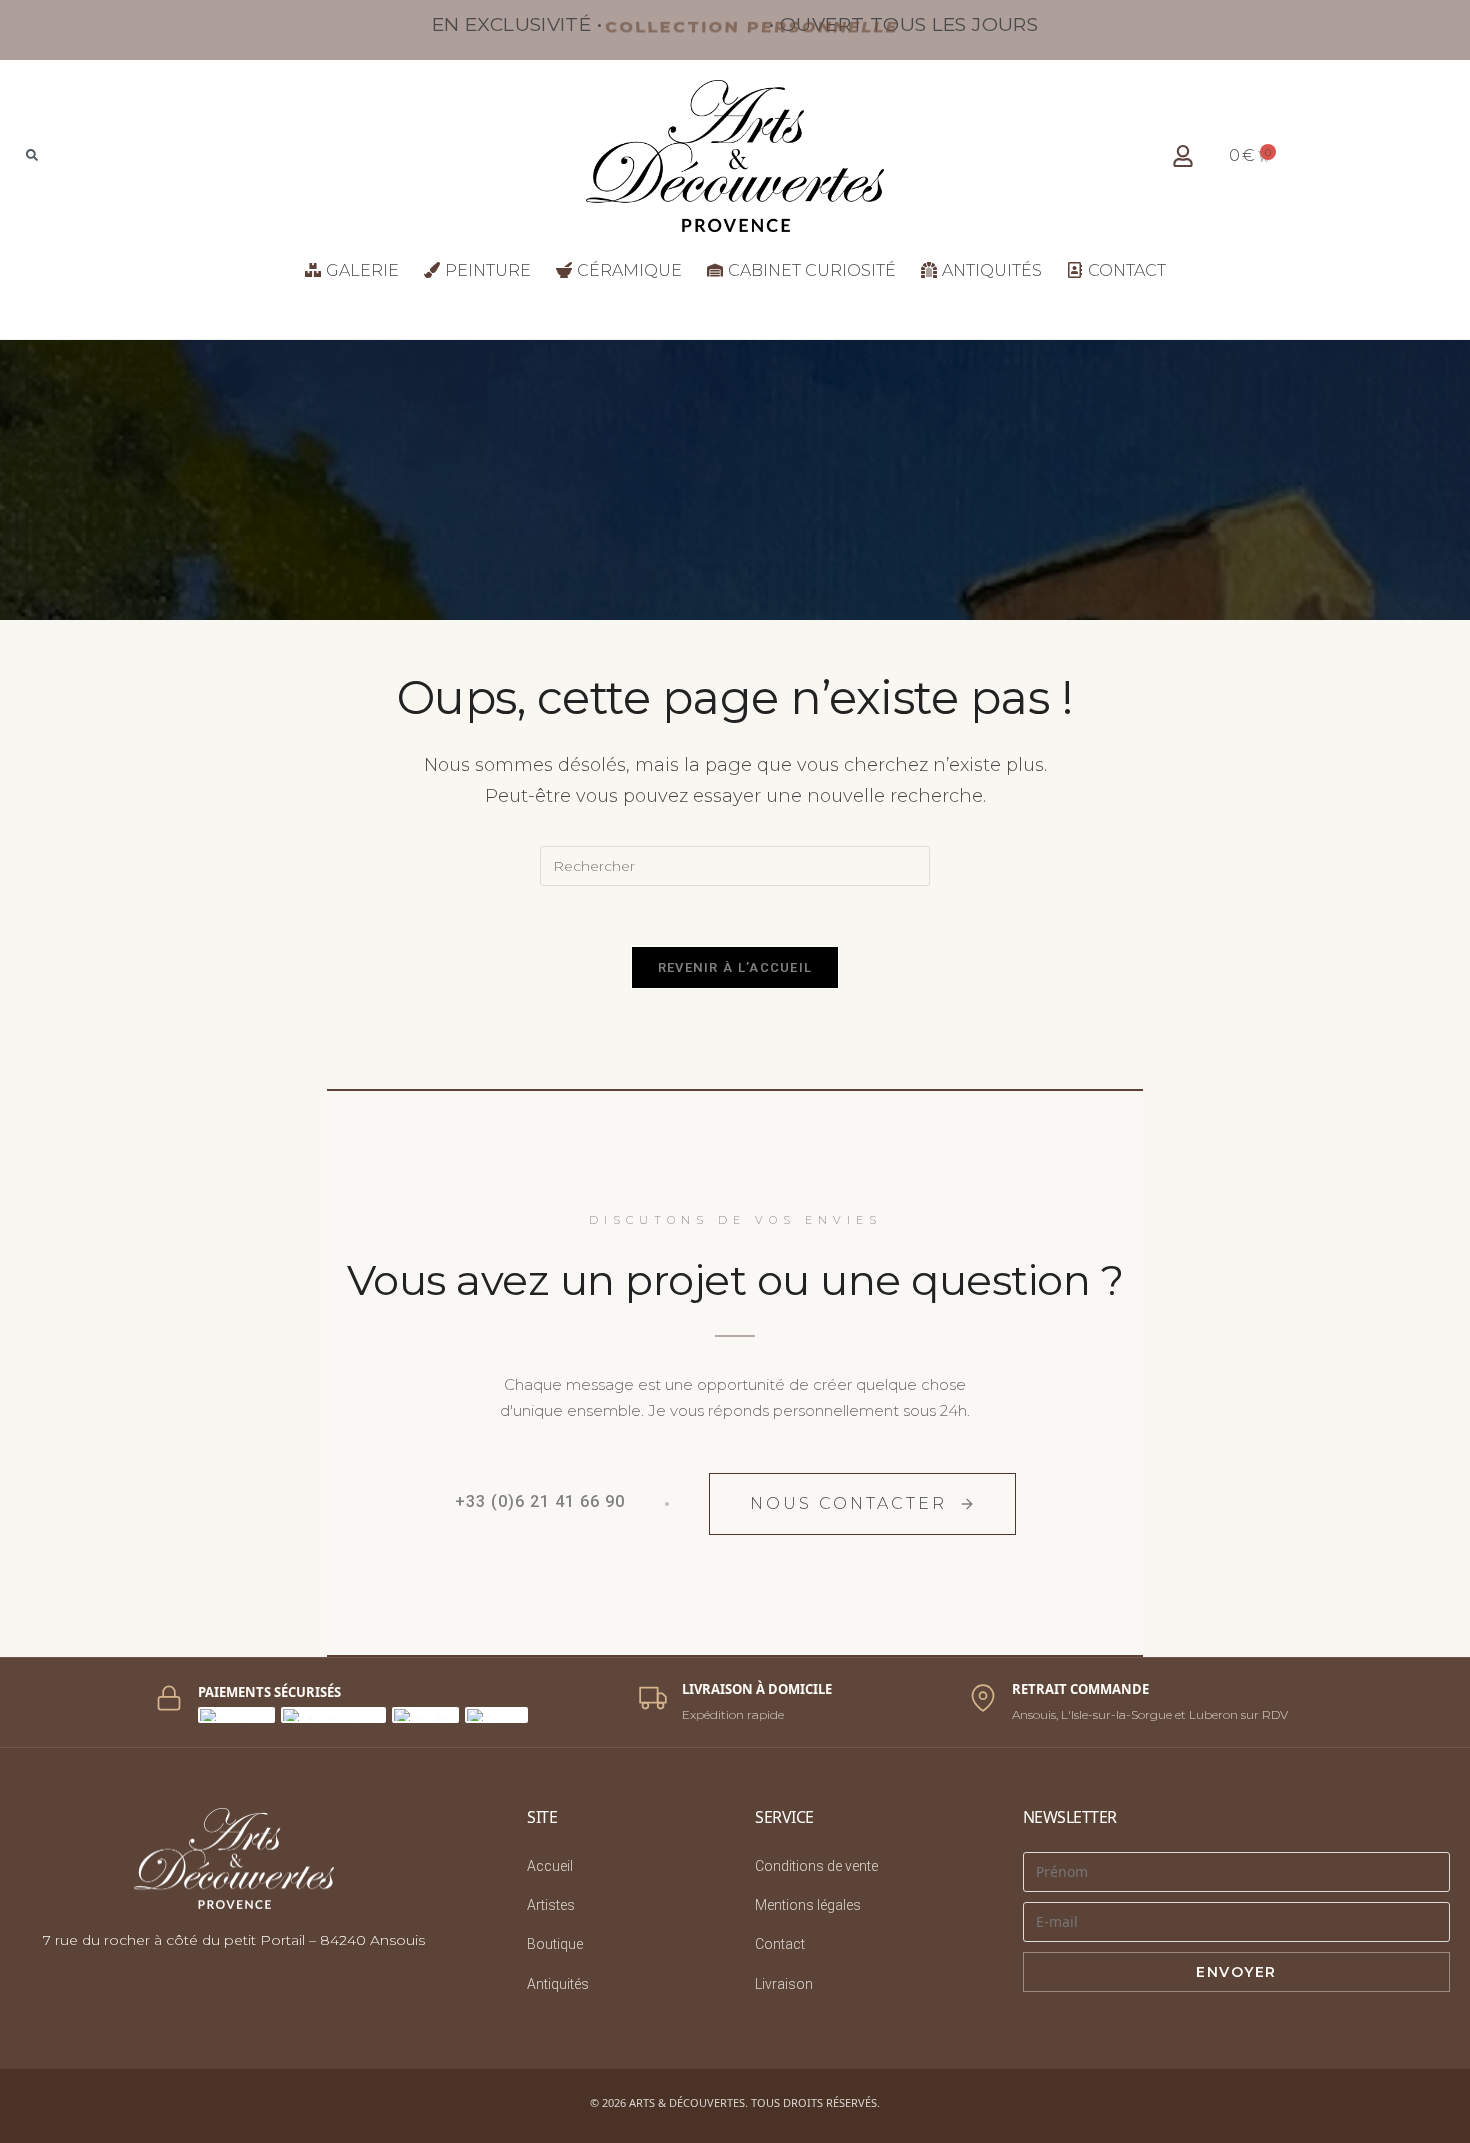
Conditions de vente (816, 1866)
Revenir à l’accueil (735, 967)
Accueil (550, 1866)
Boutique (555, 1944)
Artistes (551, 1905)
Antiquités (558, 1984)
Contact (780, 1944)
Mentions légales (808, 1905)
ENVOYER (1236, 1972)
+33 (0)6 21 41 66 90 (540, 1501)
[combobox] (133, 156)
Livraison (784, 1984)
